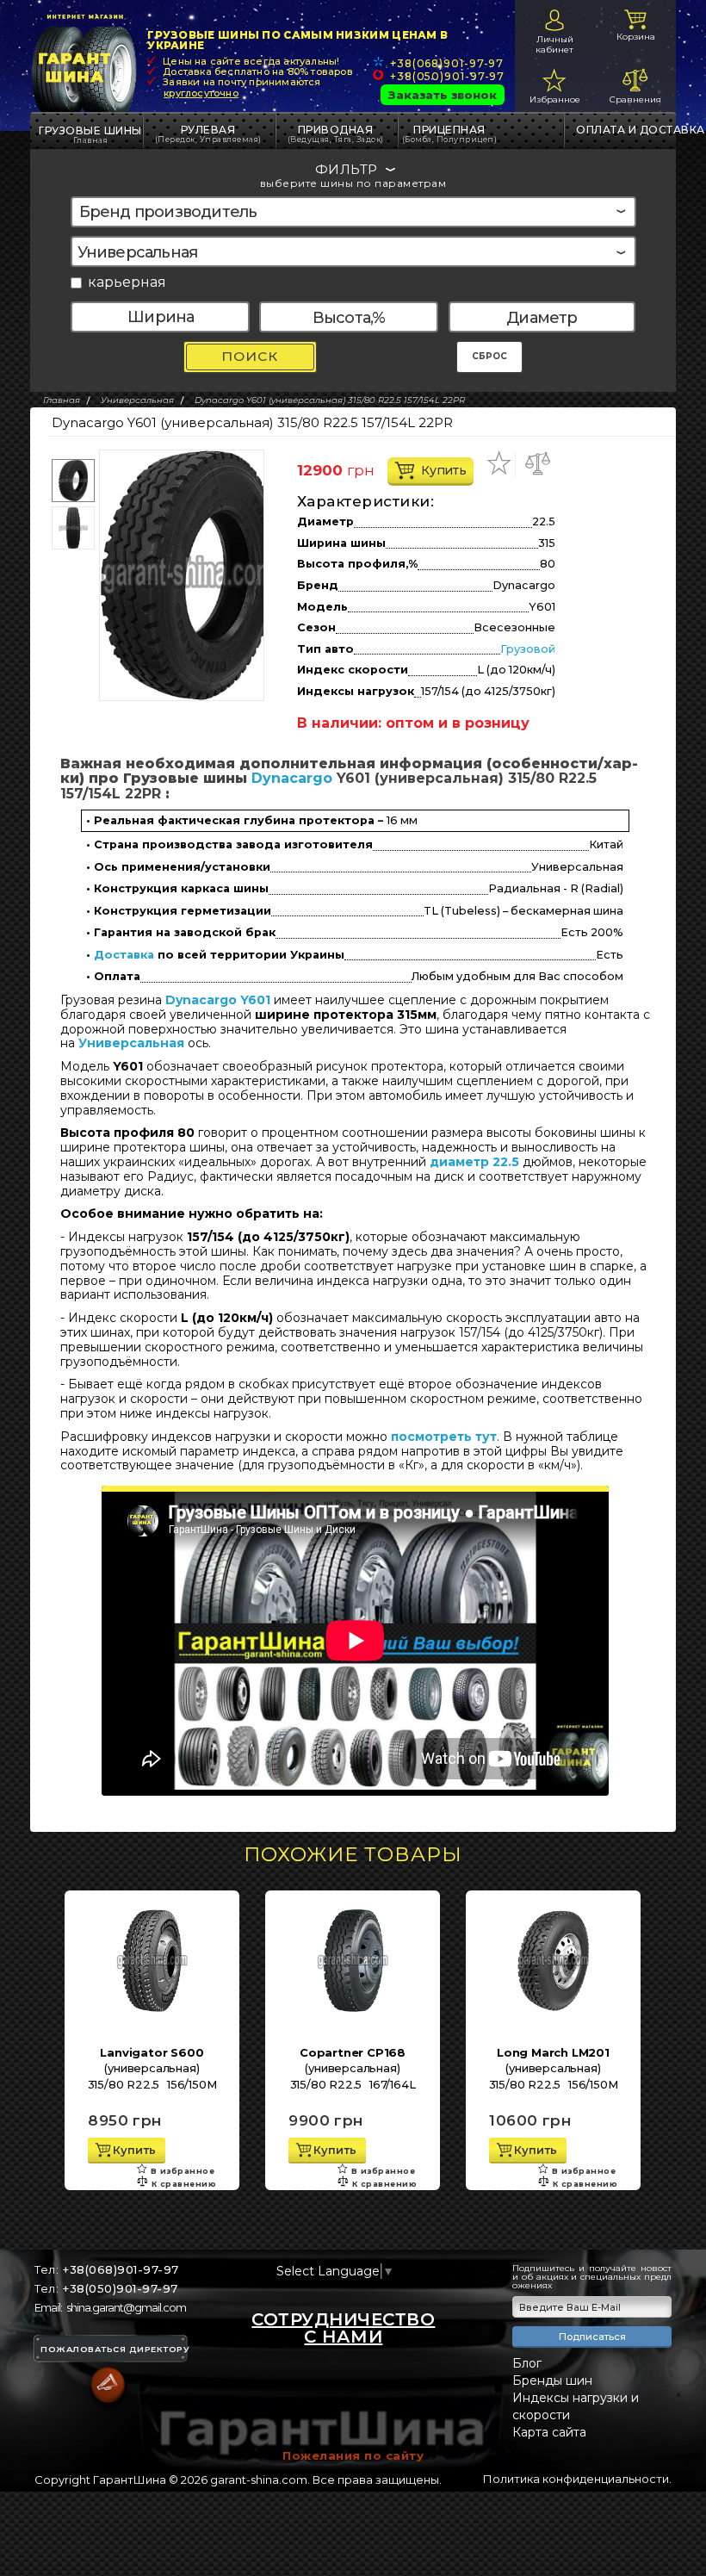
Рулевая (208, 133)
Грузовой (528, 649)
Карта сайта (549, 2432)
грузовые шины (90, 130)
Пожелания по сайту (353, 2455)
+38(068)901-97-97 (447, 63)
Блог (527, 2363)
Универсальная (131, 1043)
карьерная (127, 283)
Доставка (124, 955)
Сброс (489, 356)
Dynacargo (292, 778)
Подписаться (592, 2337)
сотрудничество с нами (343, 2328)
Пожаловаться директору (115, 2349)
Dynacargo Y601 (218, 1000)
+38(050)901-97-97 (447, 76)
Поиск (250, 356)
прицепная (450, 133)
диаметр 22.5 (474, 1162)
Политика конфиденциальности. (577, 2479)
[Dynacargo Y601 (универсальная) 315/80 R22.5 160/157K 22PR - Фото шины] (188, 575)
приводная (336, 133)
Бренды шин (552, 2380)
